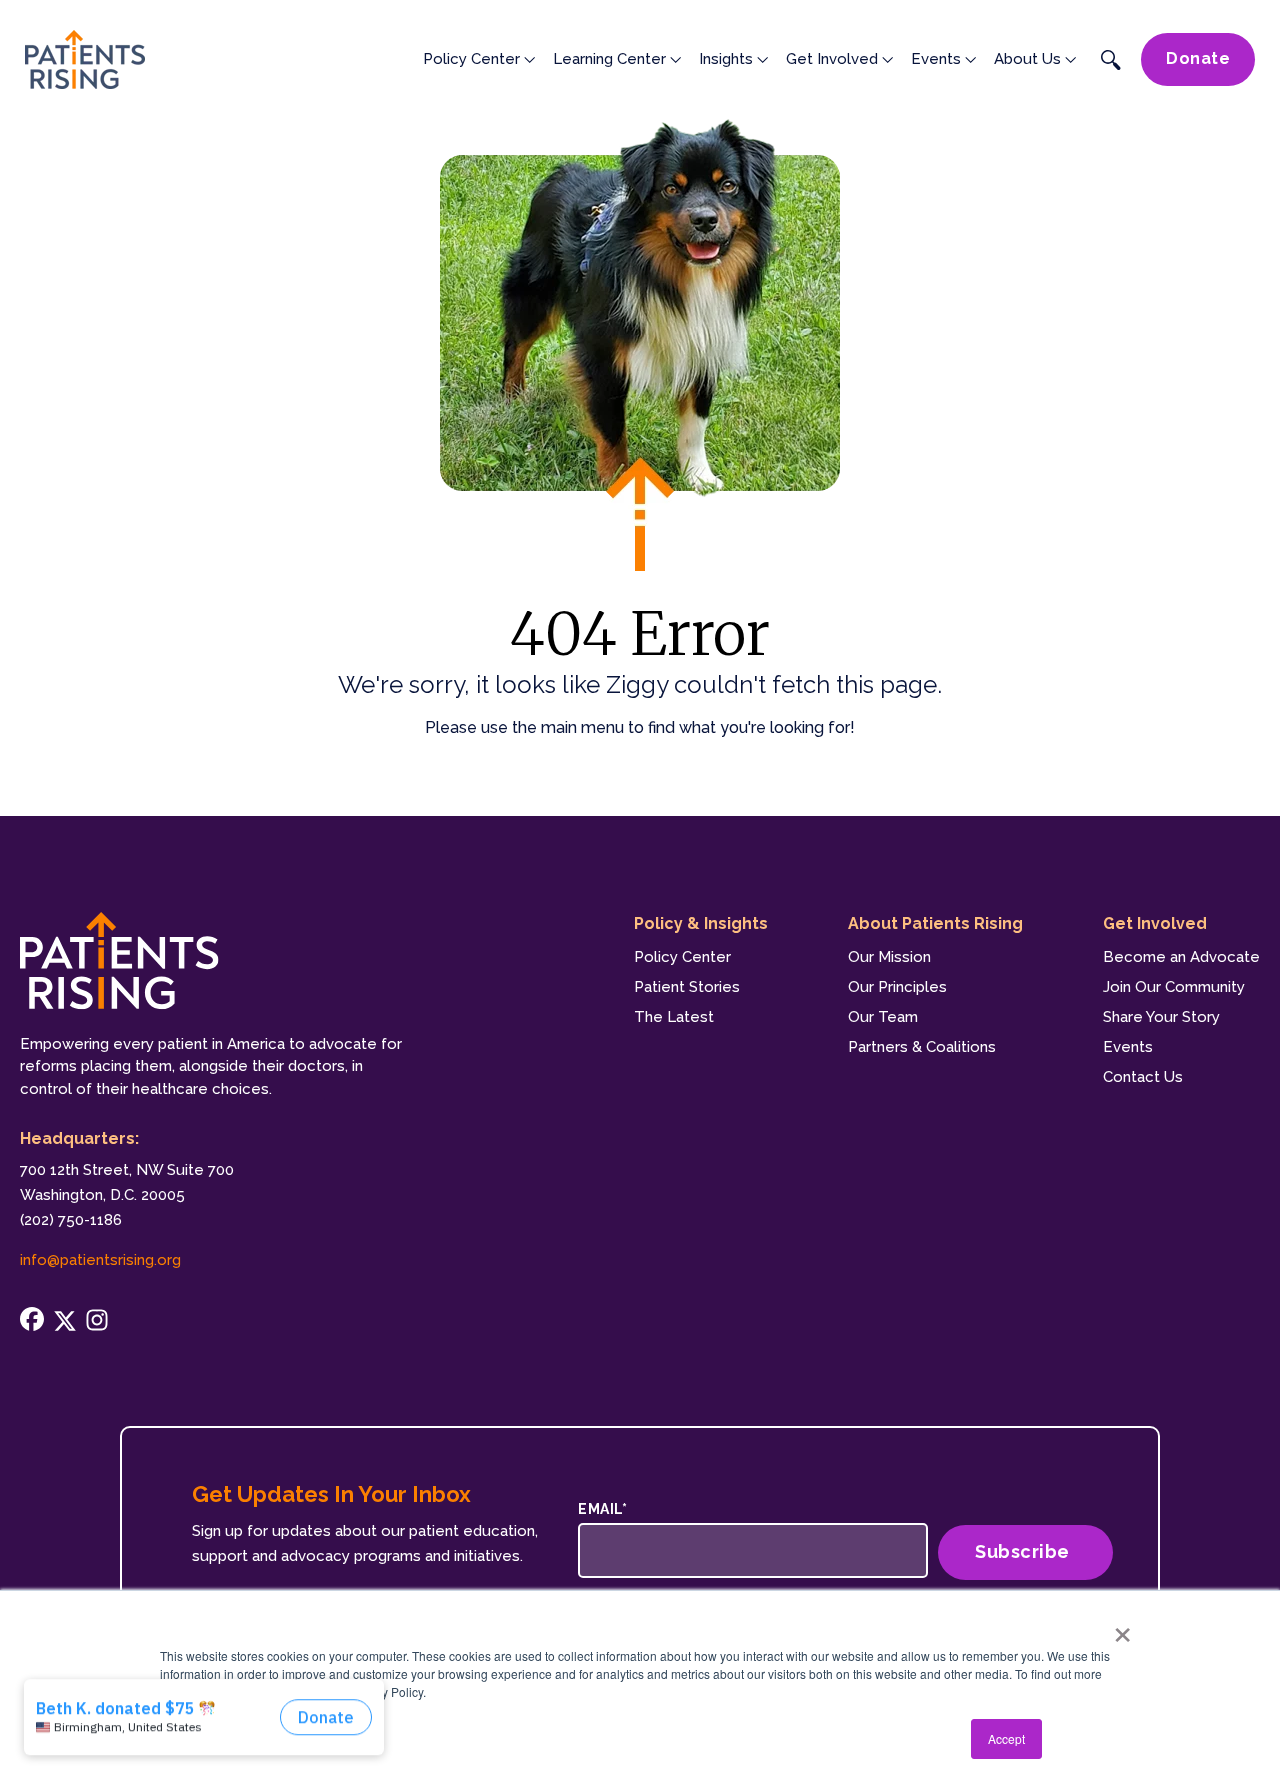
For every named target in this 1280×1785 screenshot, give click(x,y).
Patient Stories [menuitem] (687, 987)
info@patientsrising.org (100, 1260)
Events (936, 59)
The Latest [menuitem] (674, 1017)
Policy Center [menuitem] (682, 957)
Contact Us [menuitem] (1143, 1077)
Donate (1198, 58)
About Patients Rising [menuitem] (935, 923)
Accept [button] (1006, 1738)
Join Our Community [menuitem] (1174, 987)
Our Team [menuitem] (883, 1017)
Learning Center (609, 59)
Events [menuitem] (1128, 1047)
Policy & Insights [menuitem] (701, 923)
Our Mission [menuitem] (889, 957)
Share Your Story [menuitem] (1161, 1017)
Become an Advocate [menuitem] (1181, 957)
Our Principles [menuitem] (897, 987)
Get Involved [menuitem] (1155, 923)
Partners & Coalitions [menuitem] (922, 1047)
